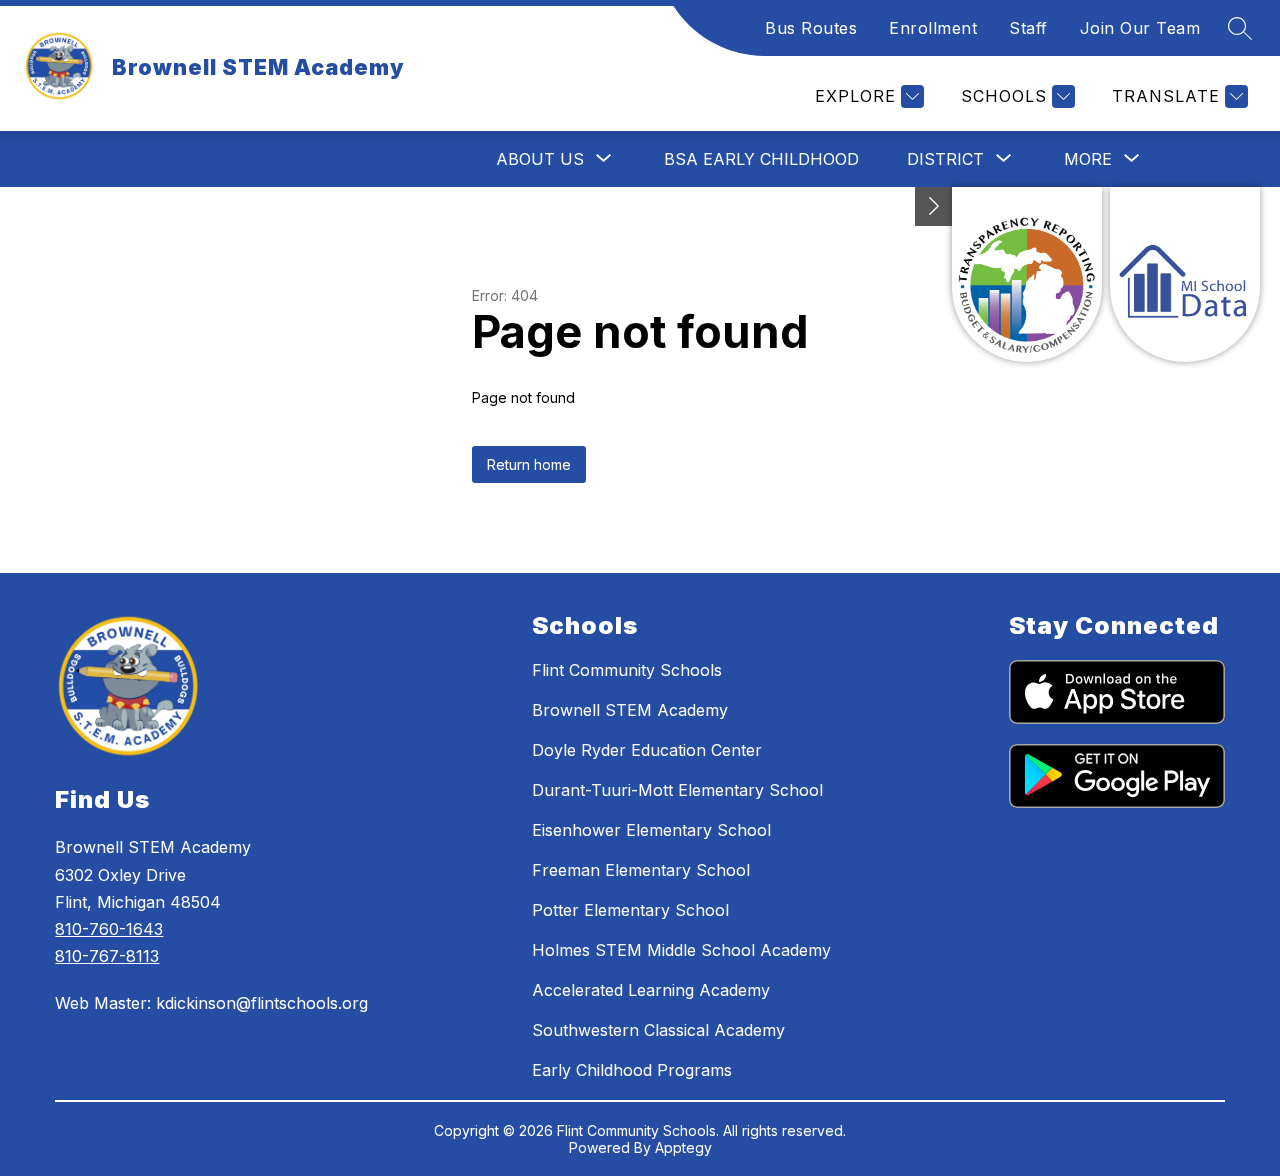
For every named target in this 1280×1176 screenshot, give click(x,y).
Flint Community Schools (627, 670)
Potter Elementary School (630, 910)
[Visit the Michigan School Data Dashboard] (1185, 274)
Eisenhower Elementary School (651, 830)
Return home (529, 464)
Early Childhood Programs (632, 1070)
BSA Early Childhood (761, 159)
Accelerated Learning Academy (651, 990)
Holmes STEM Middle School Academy (681, 950)
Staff (1028, 28)
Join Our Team (1140, 28)
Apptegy (683, 1147)
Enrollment (933, 28)
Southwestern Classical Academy (658, 1030)
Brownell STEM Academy (630, 710)
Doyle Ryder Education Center (647, 750)
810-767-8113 (107, 956)
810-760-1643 (109, 929)
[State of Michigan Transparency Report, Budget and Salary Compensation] (1027, 274)
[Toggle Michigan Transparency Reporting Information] (934, 206)
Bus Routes (811, 28)
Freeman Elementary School (641, 870)
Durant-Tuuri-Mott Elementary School (677, 790)
